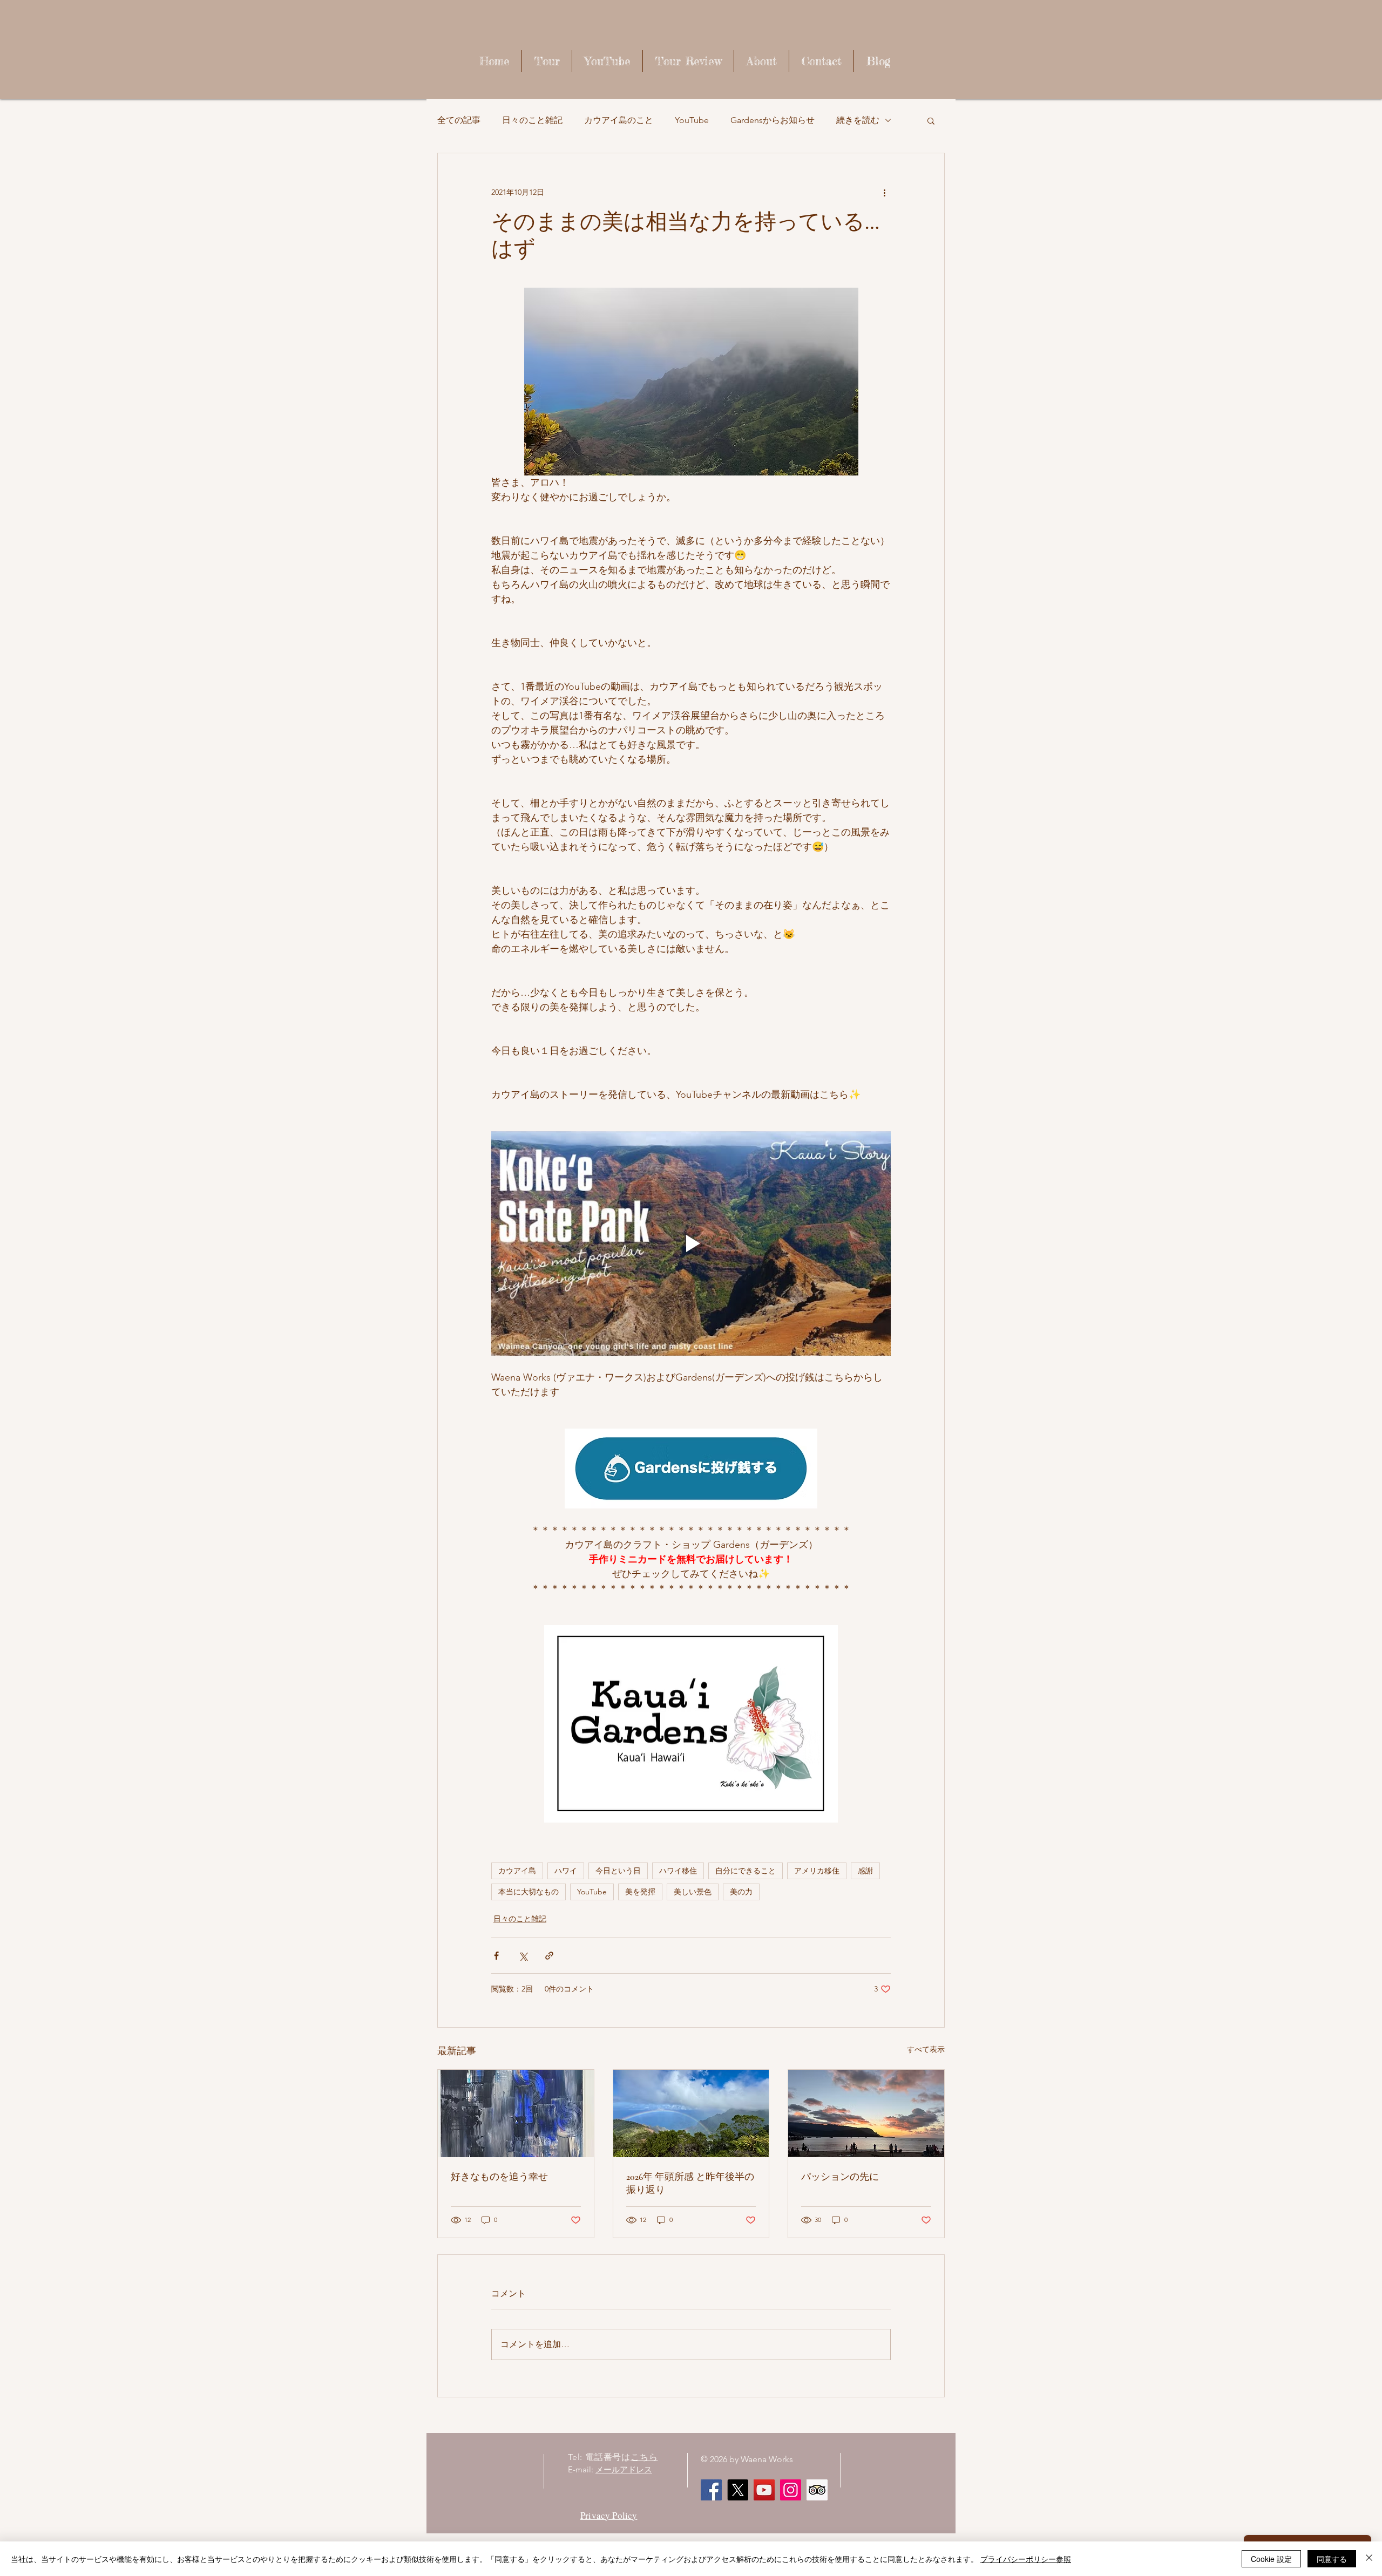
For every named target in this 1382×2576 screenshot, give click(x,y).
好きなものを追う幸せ (499, 2177)
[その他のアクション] (884, 192)
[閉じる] (1369, 2559)
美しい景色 (693, 1892)
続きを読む (858, 120)
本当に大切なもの (529, 1892)
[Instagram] (791, 2490)
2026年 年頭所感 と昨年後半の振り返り (690, 2183)
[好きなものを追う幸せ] (516, 2113)
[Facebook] (711, 2490)
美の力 (741, 1892)
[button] (931, 120)
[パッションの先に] (866, 2113)
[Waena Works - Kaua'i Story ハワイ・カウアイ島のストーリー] (764, 2490)
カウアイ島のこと (619, 120)
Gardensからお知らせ (773, 120)
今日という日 (618, 1871)
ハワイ (566, 1871)
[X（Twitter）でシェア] (523, 1956)
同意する (1332, 2559)
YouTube (692, 120)
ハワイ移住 (678, 1871)
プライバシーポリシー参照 (1026, 2559)
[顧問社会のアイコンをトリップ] (817, 2490)
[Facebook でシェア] (496, 1956)
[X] (738, 2490)
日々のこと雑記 (532, 120)
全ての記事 (459, 120)
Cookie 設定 (1271, 2559)
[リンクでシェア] (549, 1956)
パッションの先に (840, 2177)
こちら (644, 2457)
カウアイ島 (517, 1871)
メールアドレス (624, 2469)
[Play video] (691, 1243)
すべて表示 (926, 2049)
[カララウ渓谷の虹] (691, 2113)
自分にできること (746, 1871)
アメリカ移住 (817, 1871)
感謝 (865, 1871)
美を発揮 (640, 1892)
